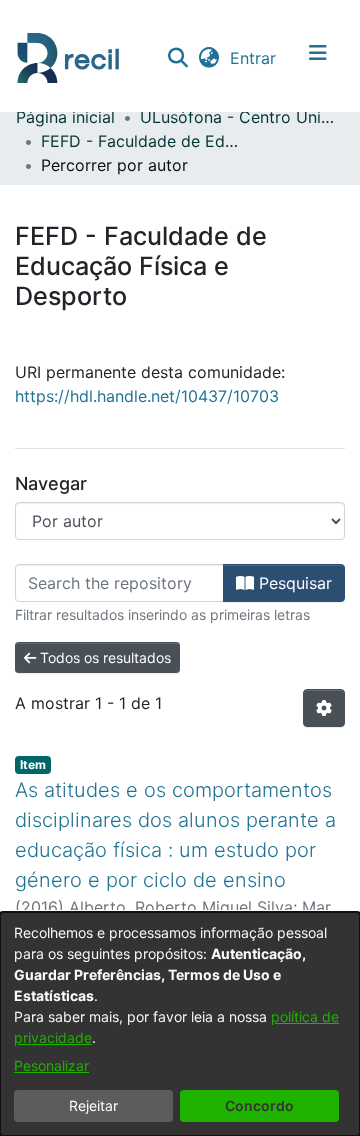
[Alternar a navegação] (318, 58)
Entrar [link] (254, 58)
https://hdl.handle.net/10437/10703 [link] (147, 396)
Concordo (259, 1105)
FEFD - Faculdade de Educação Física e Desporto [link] (141, 141)
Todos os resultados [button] (103, 657)
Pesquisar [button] (293, 583)
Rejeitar (93, 1105)
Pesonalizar (51, 1065)
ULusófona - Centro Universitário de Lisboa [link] (240, 117)
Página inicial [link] (65, 117)
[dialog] (180, 1024)
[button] (177, 58)
